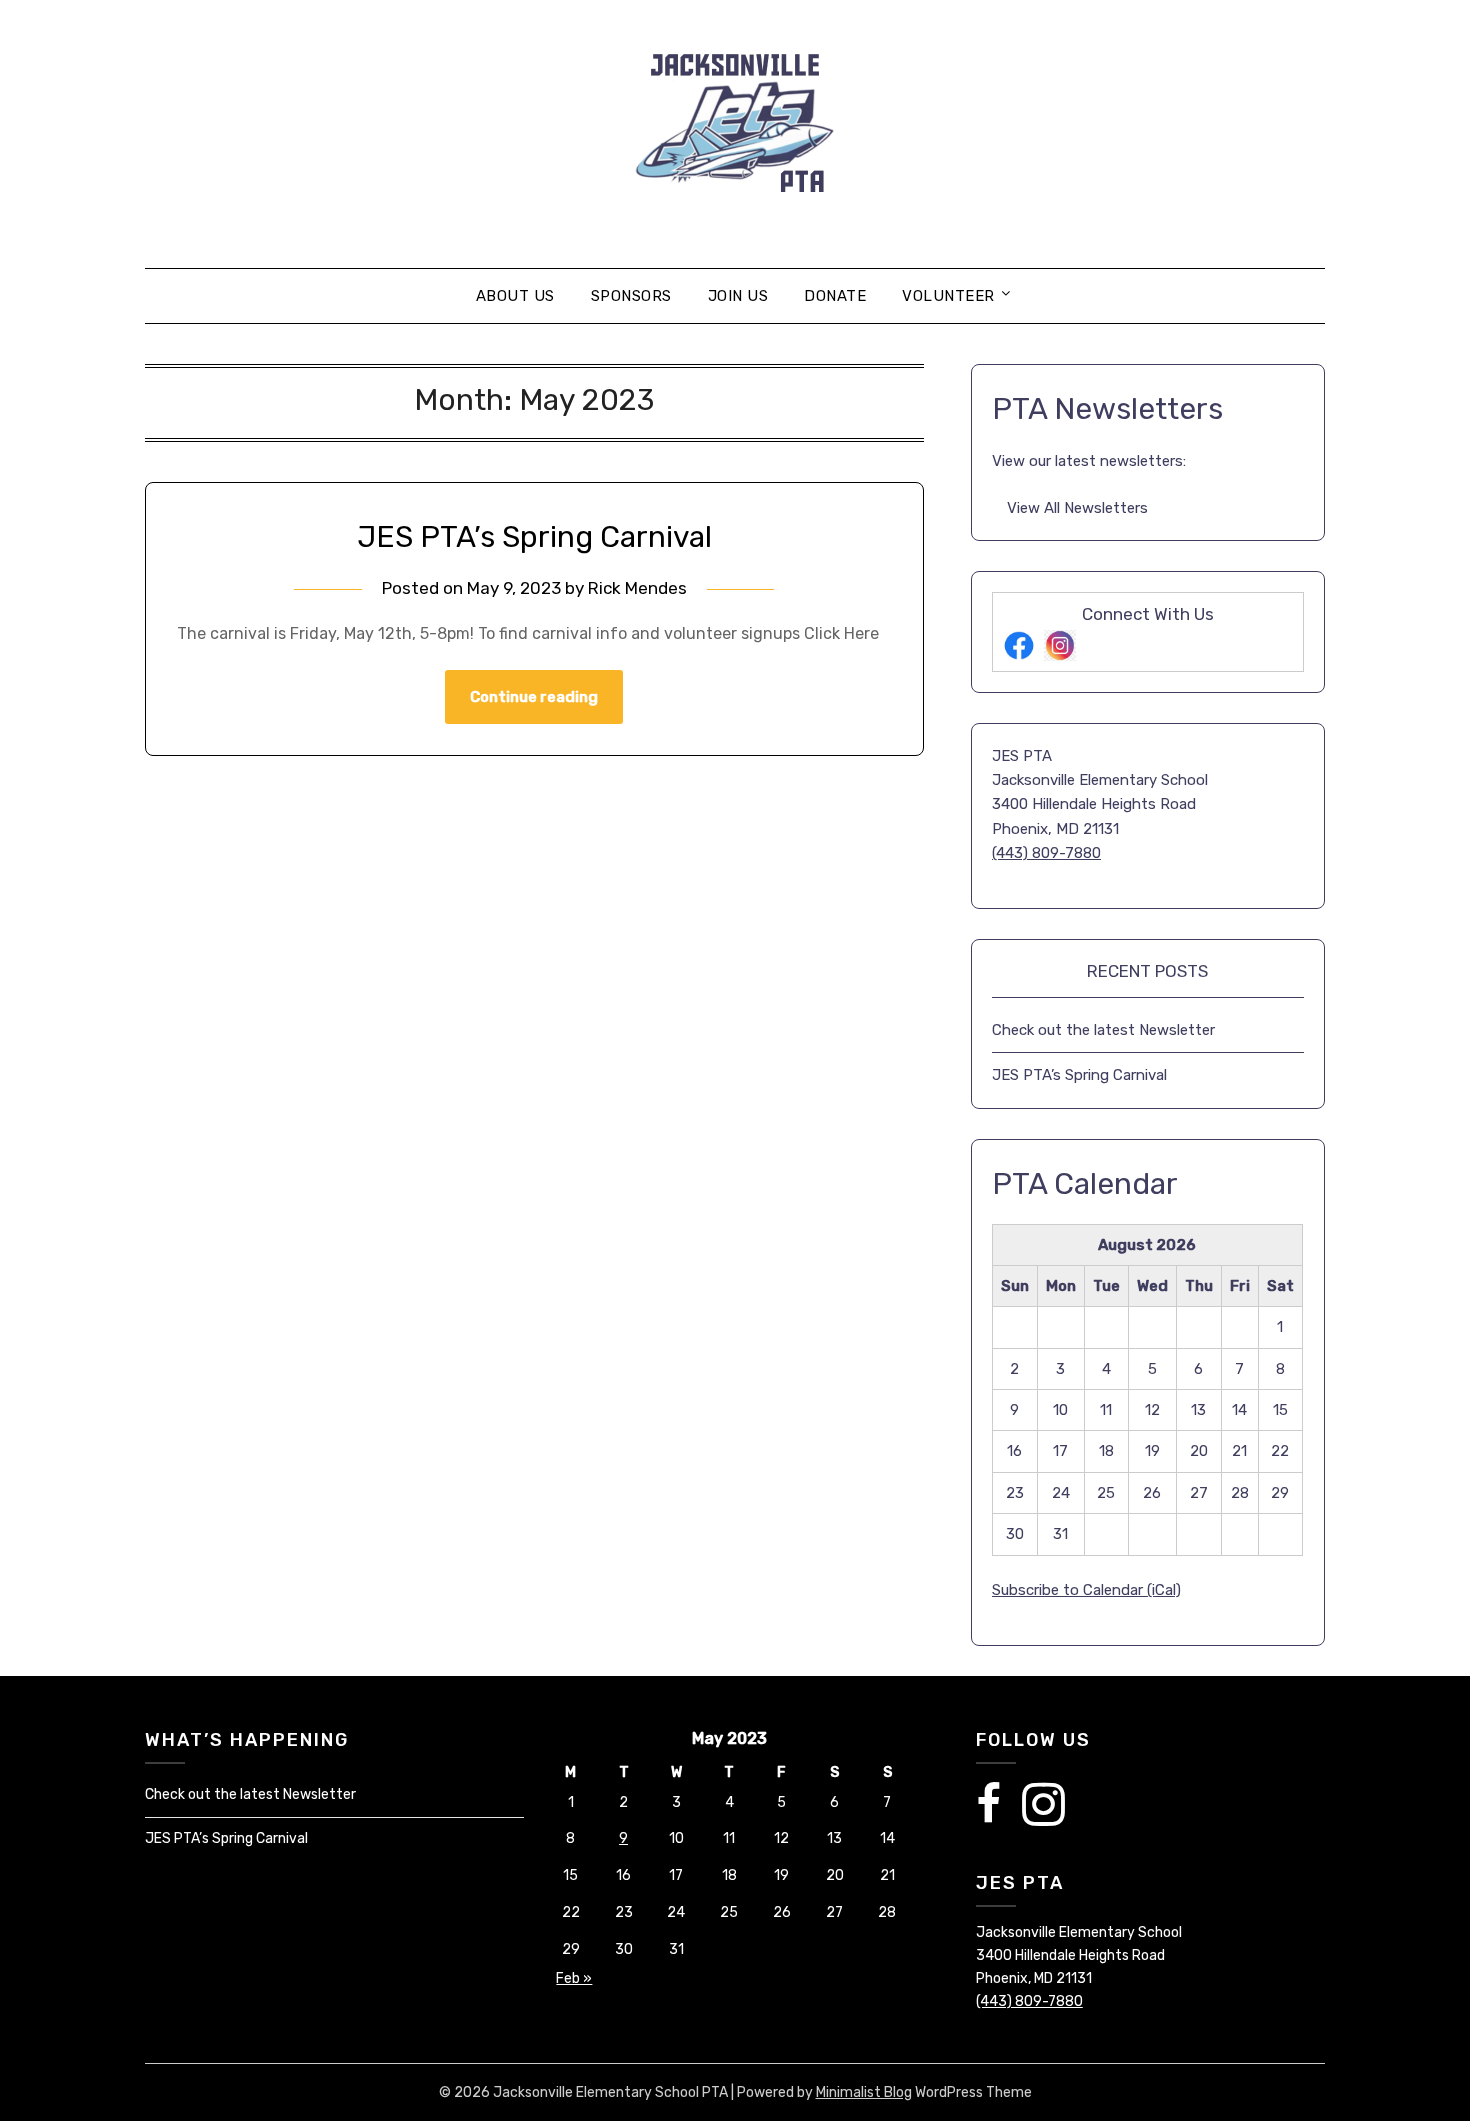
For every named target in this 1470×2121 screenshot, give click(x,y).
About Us (515, 296)
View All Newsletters (1077, 508)
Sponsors (631, 296)
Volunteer (948, 296)
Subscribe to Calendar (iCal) (1086, 1590)
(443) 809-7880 (1046, 853)
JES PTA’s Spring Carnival (534, 537)
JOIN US (738, 296)
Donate (835, 296)
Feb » (574, 1978)
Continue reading (534, 697)
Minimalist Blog (864, 2092)
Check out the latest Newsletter (1103, 1030)
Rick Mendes (637, 588)
